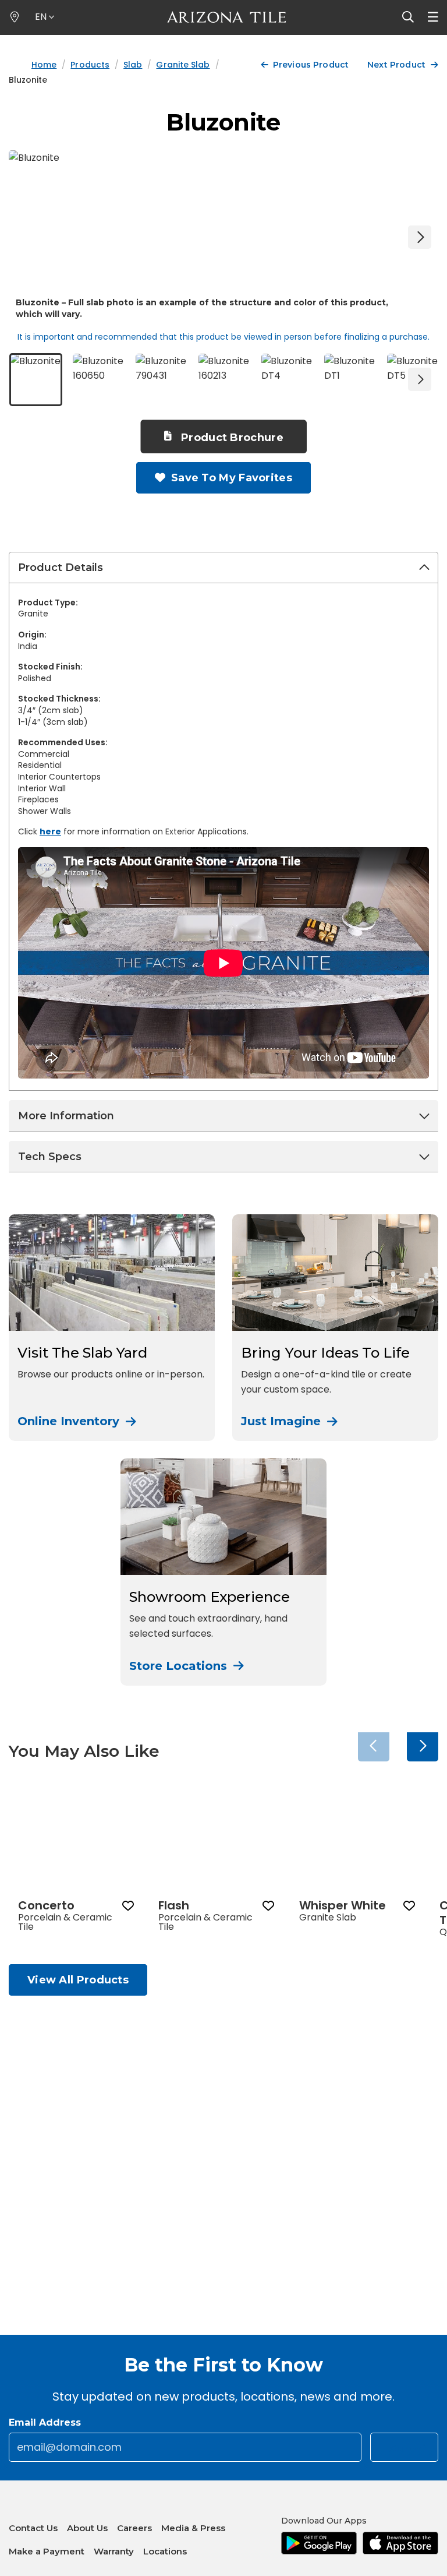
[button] (45, 17)
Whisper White (343, 1905)
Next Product (396, 65)
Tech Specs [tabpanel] (50, 1157)
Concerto (46, 1905)
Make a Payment (47, 2548)
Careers (134, 2528)
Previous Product (311, 65)
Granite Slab (183, 65)
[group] (76, 1863)
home (44, 65)
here (50, 831)
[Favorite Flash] (269, 1905)
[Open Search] (408, 17)
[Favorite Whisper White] (409, 1905)
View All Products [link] (78, 1980)
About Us (87, 2528)
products (90, 65)
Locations (165, 2551)
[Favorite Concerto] (128, 1905)
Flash (174, 1905)
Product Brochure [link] (232, 438)
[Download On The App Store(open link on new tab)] (400, 2543)
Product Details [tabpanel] (61, 568)
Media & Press (193, 2528)
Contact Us (33, 2528)
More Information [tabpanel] (66, 1116)
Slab (133, 65)
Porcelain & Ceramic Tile (65, 1922)
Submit (410, 2449)
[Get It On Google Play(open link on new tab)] (319, 2543)
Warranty (114, 2551)
